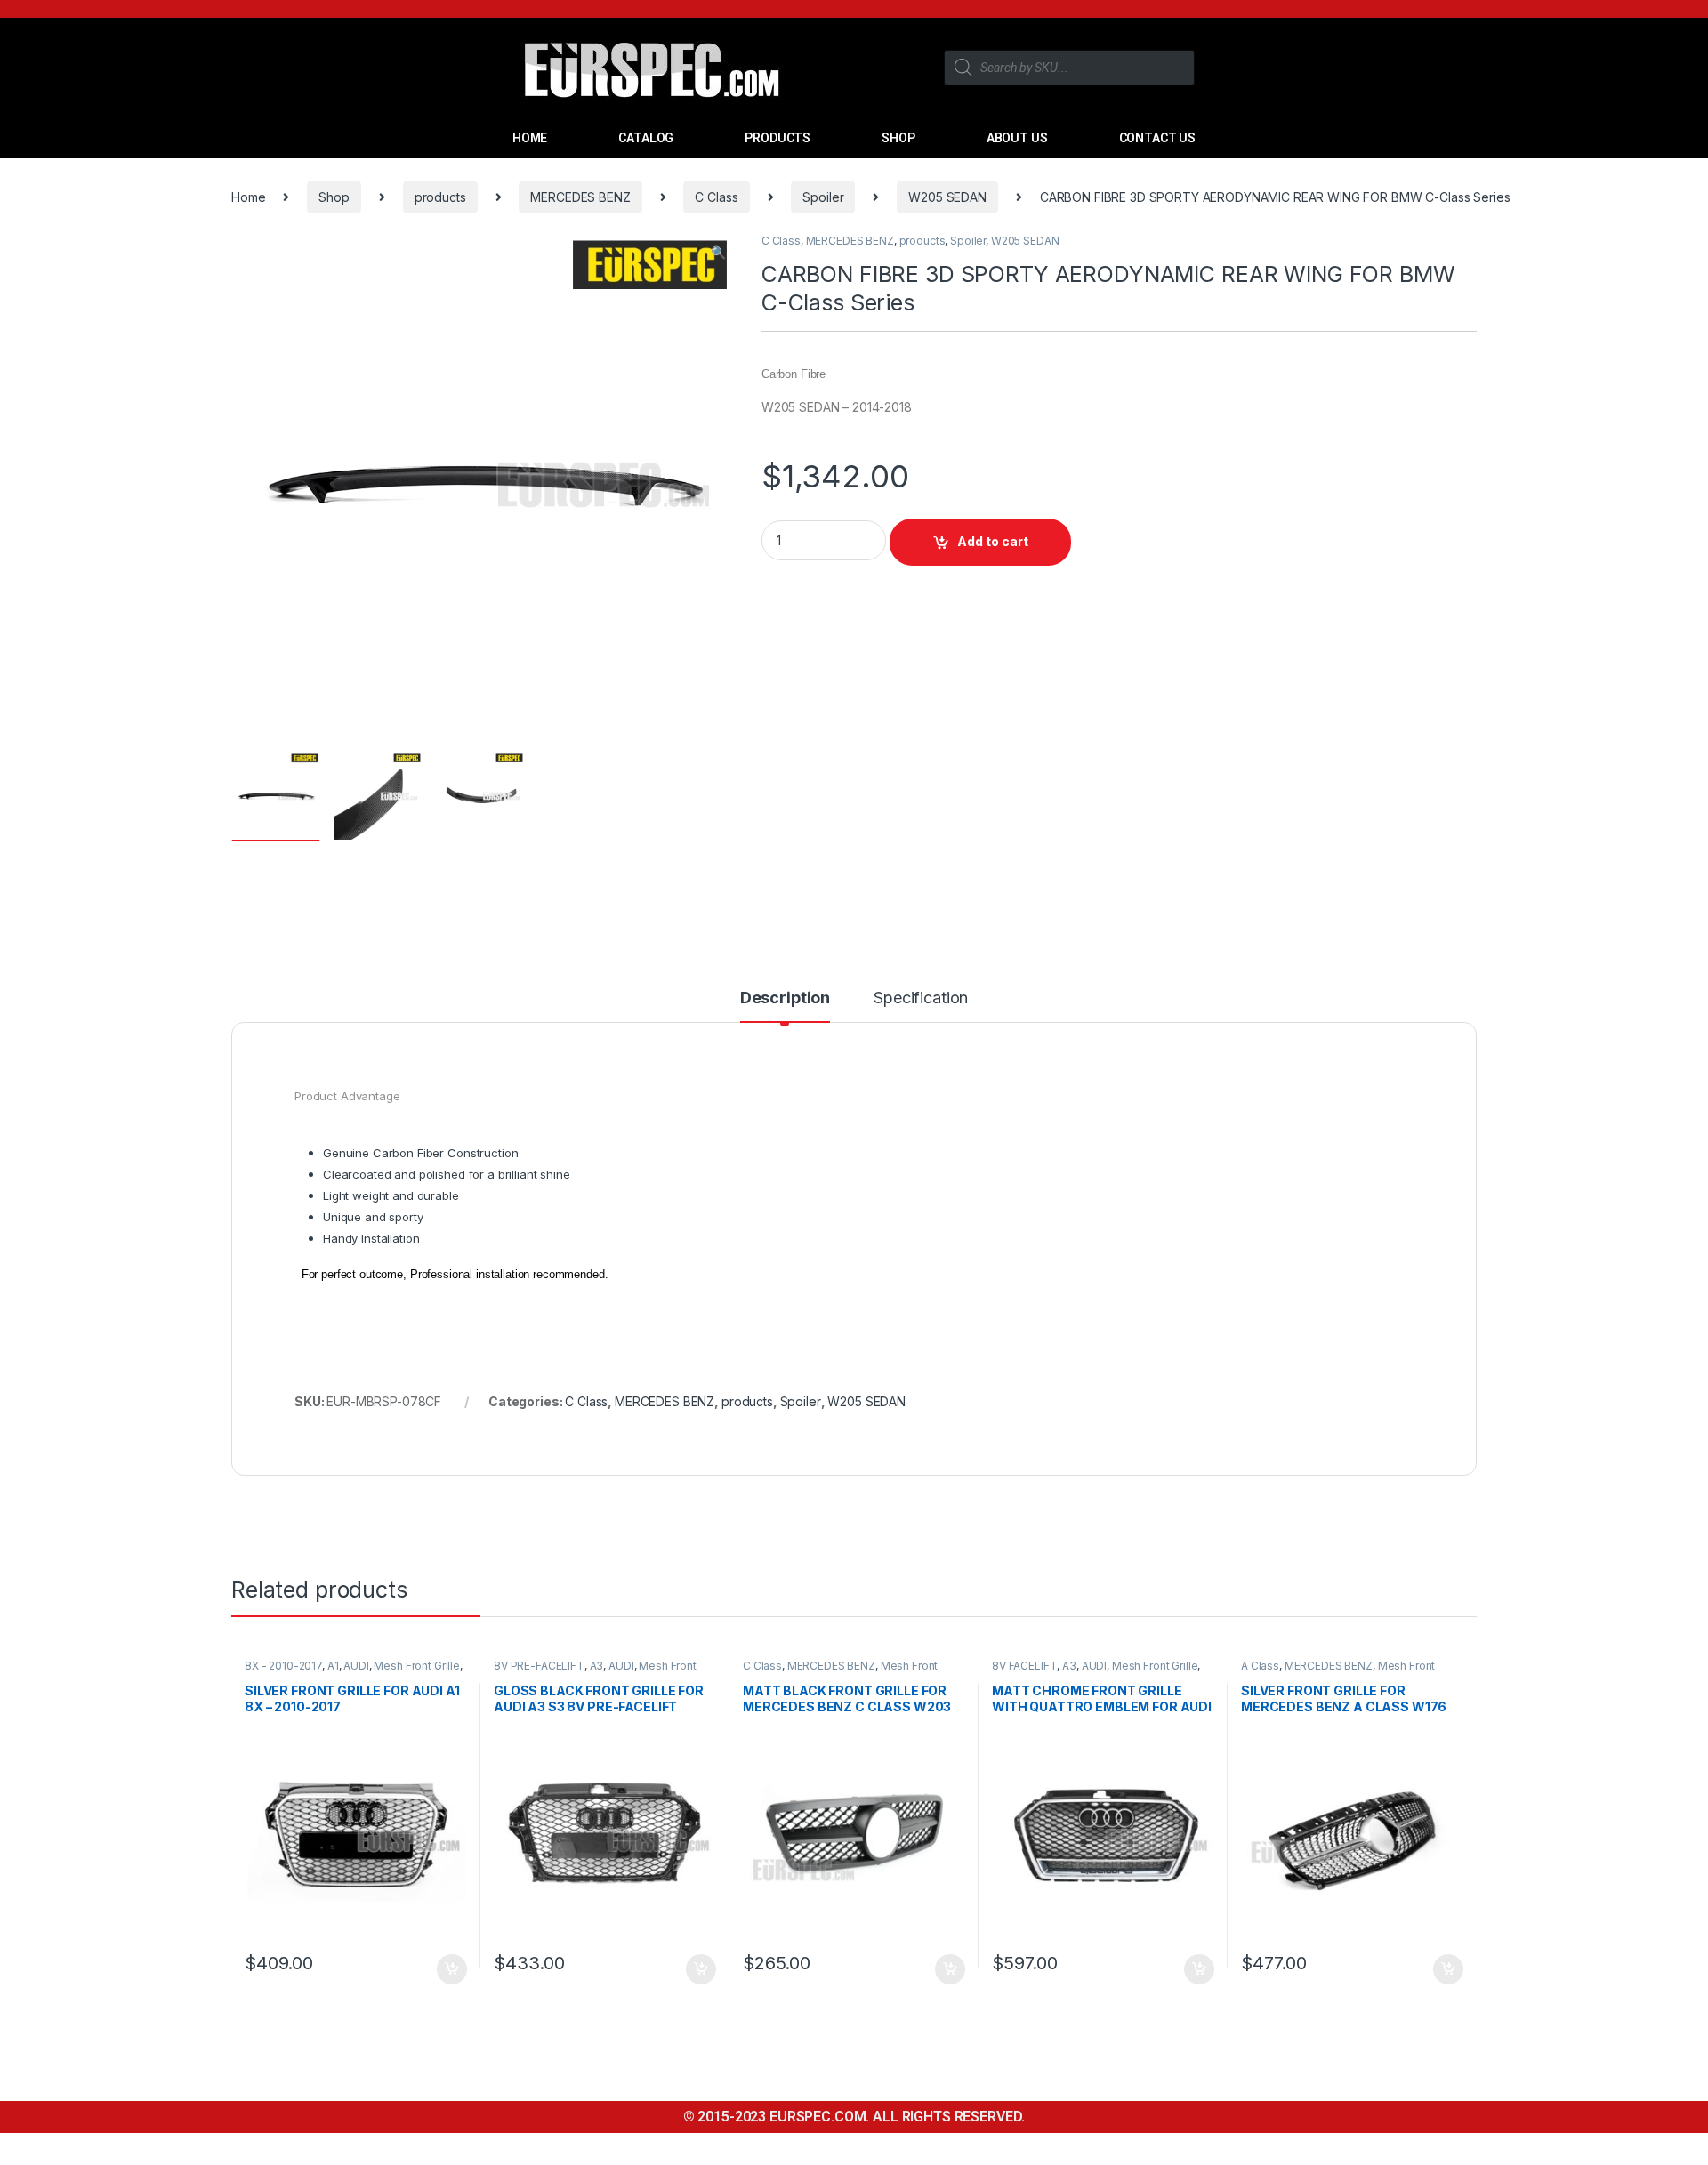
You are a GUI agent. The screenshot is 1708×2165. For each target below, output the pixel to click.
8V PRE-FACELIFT (539, 1666)
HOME (530, 138)
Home (248, 197)
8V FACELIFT (1024, 1666)
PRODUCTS (777, 138)
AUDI (356, 1666)
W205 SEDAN (947, 197)
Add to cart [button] (452, 1969)
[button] (718, 253)
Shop (334, 197)
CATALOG (646, 138)
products (440, 197)
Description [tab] (785, 998)
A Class (1260, 1666)
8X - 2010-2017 (283, 1666)
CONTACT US (1158, 138)
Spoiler (823, 197)
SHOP (898, 138)
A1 (333, 1666)
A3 (597, 1666)
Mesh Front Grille (417, 1666)
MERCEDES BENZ (580, 197)
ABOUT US (1017, 138)
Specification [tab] (921, 998)
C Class (716, 197)
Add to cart (993, 541)
